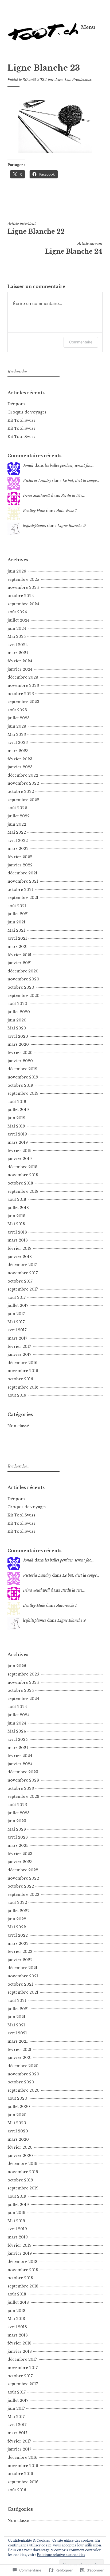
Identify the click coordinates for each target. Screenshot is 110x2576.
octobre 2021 (20, 890)
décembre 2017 (22, 1265)
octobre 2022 (21, 792)
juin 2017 (16, 1314)
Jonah (28, 465)
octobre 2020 (21, 987)
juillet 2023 (19, 718)
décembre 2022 (23, 775)
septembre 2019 (23, 1093)
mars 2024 (18, 653)
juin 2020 (17, 1020)
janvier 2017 (19, 1354)
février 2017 (19, 1346)
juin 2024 (17, 628)
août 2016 (17, 1395)
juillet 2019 (18, 1110)
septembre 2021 (23, 898)
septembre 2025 (23, 579)
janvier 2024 (20, 669)
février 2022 (20, 857)
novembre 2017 (23, 1273)
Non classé (18, 1426)
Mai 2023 (17, 735)
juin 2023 (17, 726)
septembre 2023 (23, 702)
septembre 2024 (23, 604)
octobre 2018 (20, 1183)
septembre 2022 (23, 800)
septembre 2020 (23, 996)
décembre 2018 (22, 1167)
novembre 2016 (23, 1371)
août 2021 (17, 906)
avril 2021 (17, 938)
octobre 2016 (20, 1379)
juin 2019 (16, 1118)
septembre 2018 (23, 1191)
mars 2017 (17, 1338)
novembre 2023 (23, 685)
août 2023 (17, 710)
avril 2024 (18, 645)
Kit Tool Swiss (21, 420)
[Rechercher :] (33, 372)
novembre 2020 (23, 979)
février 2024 (20, 661)
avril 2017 (17, 1330)
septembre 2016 (23, 1387)
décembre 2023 (23, 677)
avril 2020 (18, 1036)
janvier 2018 (20, 1257)
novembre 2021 (23, 881)
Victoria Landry (37, 481)
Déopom (16, 404)
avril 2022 (18, 841)
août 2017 (17, 1297)
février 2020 (20, 1053)
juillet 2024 (19, 620)
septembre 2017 (23, 1289)
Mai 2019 (16, 1126)
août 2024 (17, 612)
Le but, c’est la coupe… (81, 481)
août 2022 (17, 808)
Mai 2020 (17, 1028)
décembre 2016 (22, 1363)
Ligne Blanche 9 (72, 526)
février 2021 (19, 955)
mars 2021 (18, 947)
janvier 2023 (20, 767)
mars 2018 (18, 1240)
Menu (88, 27)
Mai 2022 (17, 832)
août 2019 (17, 1102)
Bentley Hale (34, 511)
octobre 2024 (21, 596)
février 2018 (19, 1248)
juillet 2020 (19, 1012)
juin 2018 (16, 1216)
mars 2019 (18, 1142)
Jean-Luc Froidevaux (73, 80)
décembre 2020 (23, 971)
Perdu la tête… (73, 496)
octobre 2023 (21, 694)
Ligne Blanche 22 (36, 228)
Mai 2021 (16, 930)
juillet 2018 (18, 1208)
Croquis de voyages (27, 412)
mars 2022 (18, 849)
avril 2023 (18, 743)
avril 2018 (17, 1232)
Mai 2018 (16, 1224)
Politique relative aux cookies (61, 2555)
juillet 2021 (18, 914)
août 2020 (17, 1004)
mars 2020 (18, 1044)
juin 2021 (16, 922)
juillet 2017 (18, 1305)
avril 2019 (17, 1134)
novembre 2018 (23, 1175)
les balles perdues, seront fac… (69, 465)
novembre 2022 (23, 783)
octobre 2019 (20, 1085)
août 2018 (17, 1199)
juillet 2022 (19, 816)
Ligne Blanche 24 (74, 248)
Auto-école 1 (67, 511)
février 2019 (19, 1151)
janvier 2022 (20, 865)
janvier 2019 (20, 1159)
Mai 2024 (17, 636)
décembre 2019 (22, 1069)
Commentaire (81, 342)
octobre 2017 (20, 1281)
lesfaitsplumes (34, 526)
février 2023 (20, 759)
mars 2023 (18, 751)
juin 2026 (17, 571)
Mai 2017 (16, 1322)
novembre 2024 (23, 587)
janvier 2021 (20, 963)
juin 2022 (17, 824)
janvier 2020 (20, 1061)
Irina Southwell (36, 496)
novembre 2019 (23, 1077)
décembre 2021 (22, 873)
